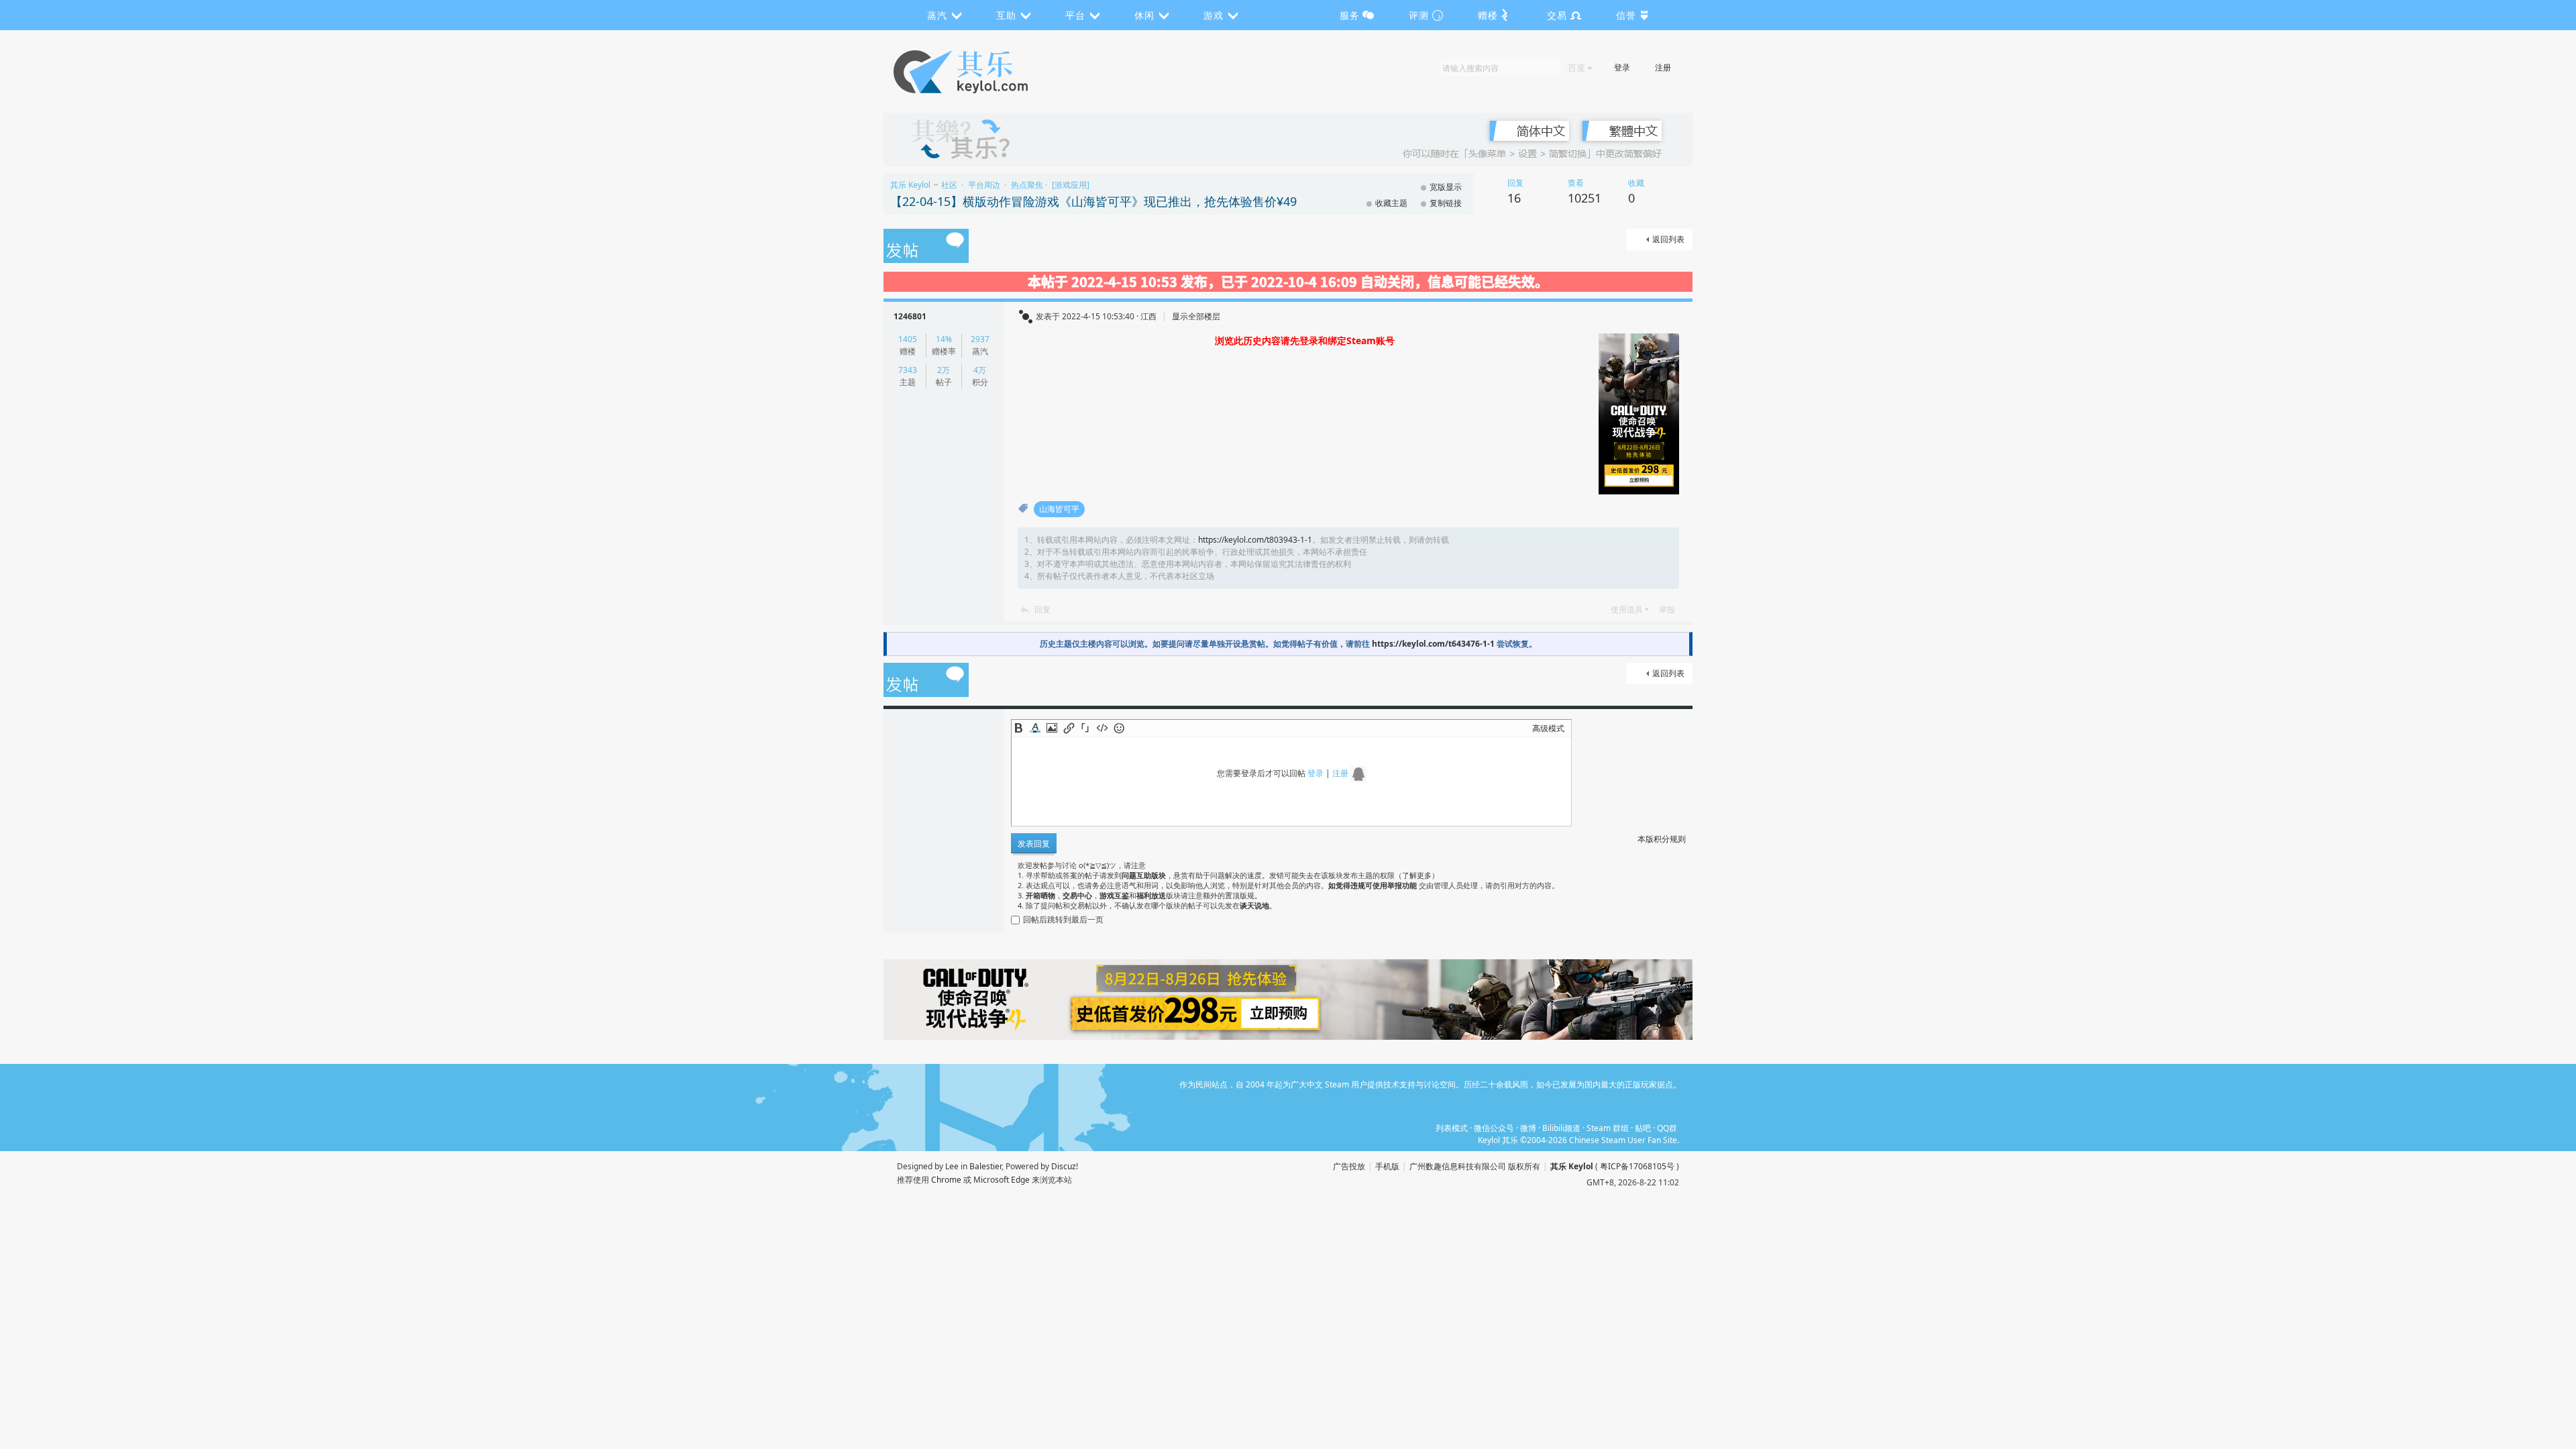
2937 (980, 339)
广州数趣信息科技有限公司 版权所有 (1475, 1166)
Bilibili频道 (1561, 1128)
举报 (1667, 609)
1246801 (910, 316)
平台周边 (984, 185)
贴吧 (1643, 1128)
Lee (952, 1166)
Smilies (1119, 728)
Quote (1085, 728)
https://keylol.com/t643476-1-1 (1433, 644)
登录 (1622, 67)
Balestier (985, 1166)
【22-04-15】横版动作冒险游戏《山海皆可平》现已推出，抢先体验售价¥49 (1093, 201)
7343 (908, 370)
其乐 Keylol (910, 185)
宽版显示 (1446, 187)
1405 (908, 339)
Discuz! (1065, 1166)
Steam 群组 (1608, 1128)
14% (944, 339)
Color (1035, 728)
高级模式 (1548, 728)
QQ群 (1667, 1128)
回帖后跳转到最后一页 (1063, 919)
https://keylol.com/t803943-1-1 (1255, 540)
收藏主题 (1391, 203)
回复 (1042, 609)
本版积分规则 (1662, 839)
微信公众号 (1494, 1128)
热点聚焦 (1027, 185)
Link (1069, 728)
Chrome (946, 1180)
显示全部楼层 (1196, 316)
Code (1102, 728)
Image (1052, 728)
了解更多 (1417, 875)
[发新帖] (926, 247)
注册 (1663, 67)
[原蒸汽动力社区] (989, 72)
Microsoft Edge (1002, 1180)
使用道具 (1627, 609)
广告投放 (1349, 1166)
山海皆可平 (1059, 509)
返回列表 (1668, 239)
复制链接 (1446, 203)
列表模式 (1452, 1128)
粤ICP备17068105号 (1637, 1166)
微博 (1528, 1128)
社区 (949, 185)
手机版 (1387, 1166)
